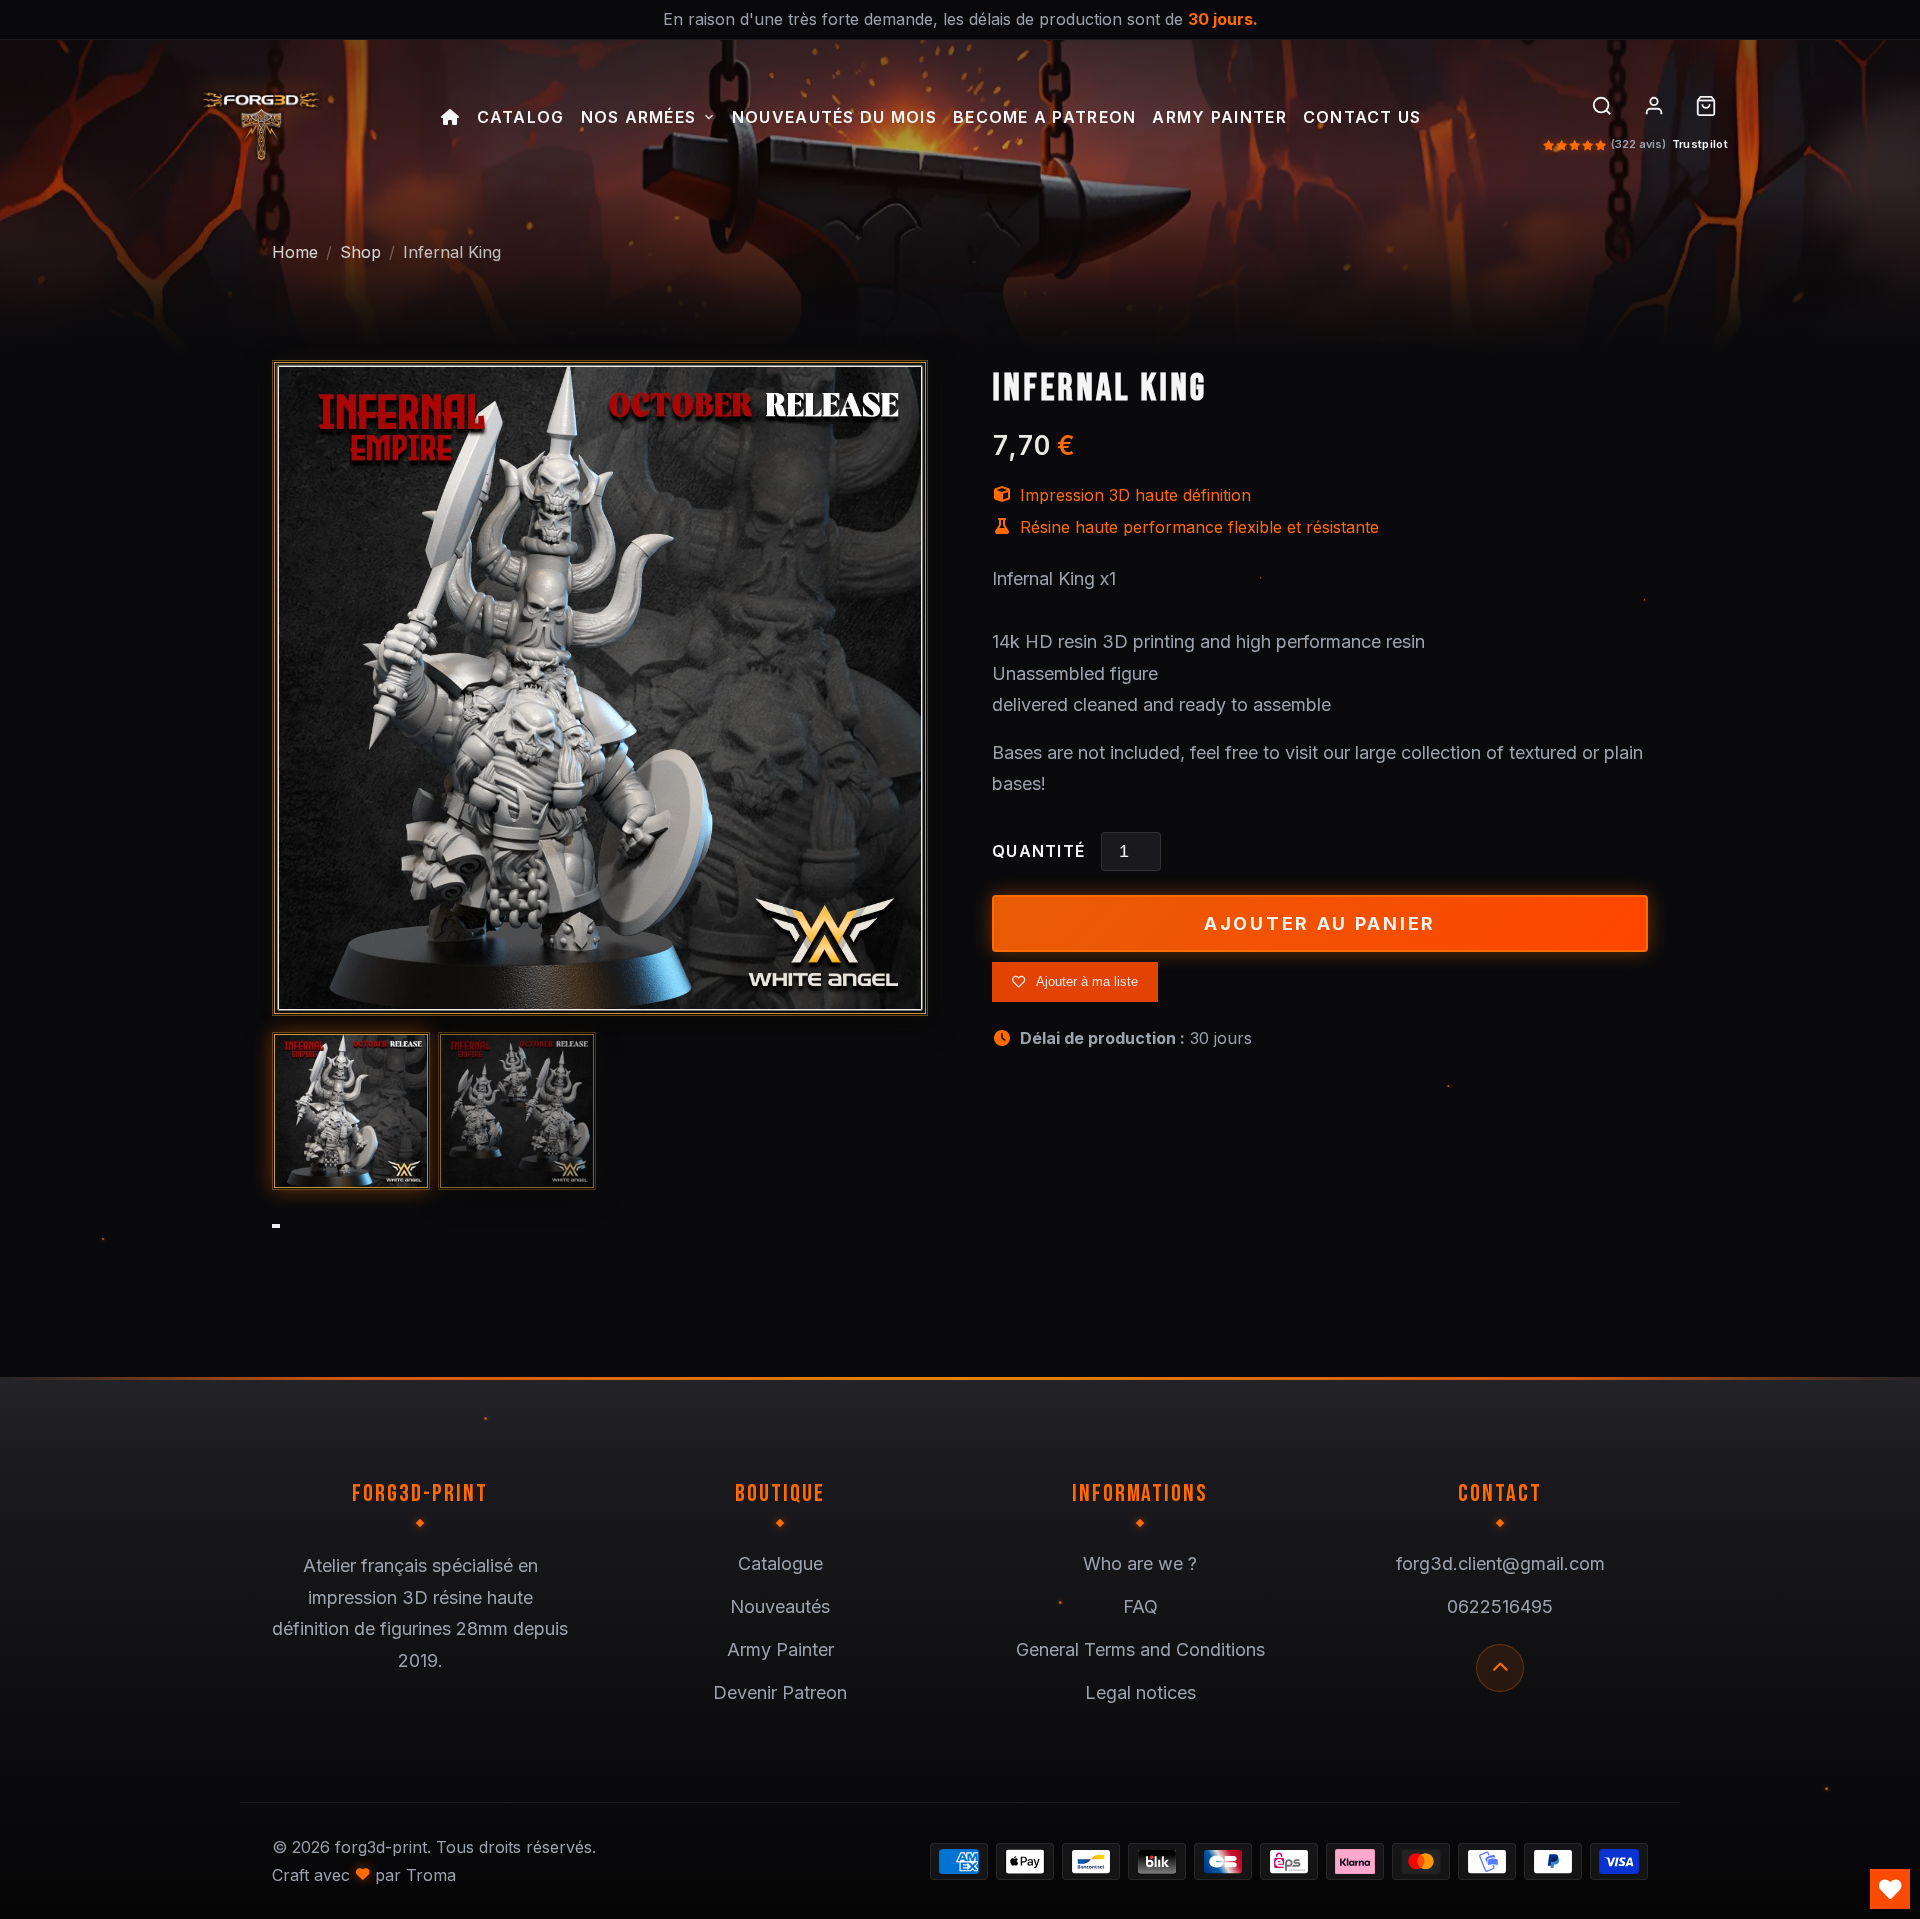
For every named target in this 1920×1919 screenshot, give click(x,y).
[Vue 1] (351, 1111)
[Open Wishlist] (1890, 1889)
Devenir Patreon (780, 1692)
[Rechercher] (1602, 106)
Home (295, 252)
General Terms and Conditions (1140, 1649)
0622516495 (1500, 1606)
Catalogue (780, 1563)
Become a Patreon (1044, 118)
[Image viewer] (600, 688)
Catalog (521, 118)
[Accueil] (450, 120)
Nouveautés (780, 1606)
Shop (360, 252)
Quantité (1038, 851)
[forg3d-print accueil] (260, 120)
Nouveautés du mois (834, 118)
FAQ (1140, 1606)
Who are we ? (1140, 1563)
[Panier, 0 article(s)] (1706, 106)
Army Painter (1219, 118)
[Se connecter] (1654, 106)
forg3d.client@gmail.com (1500, 1563)
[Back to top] (1500, 1668)
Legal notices (1140, 1692)
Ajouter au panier (1320, 923)
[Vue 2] (517, 1111)
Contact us (1362, 118)
